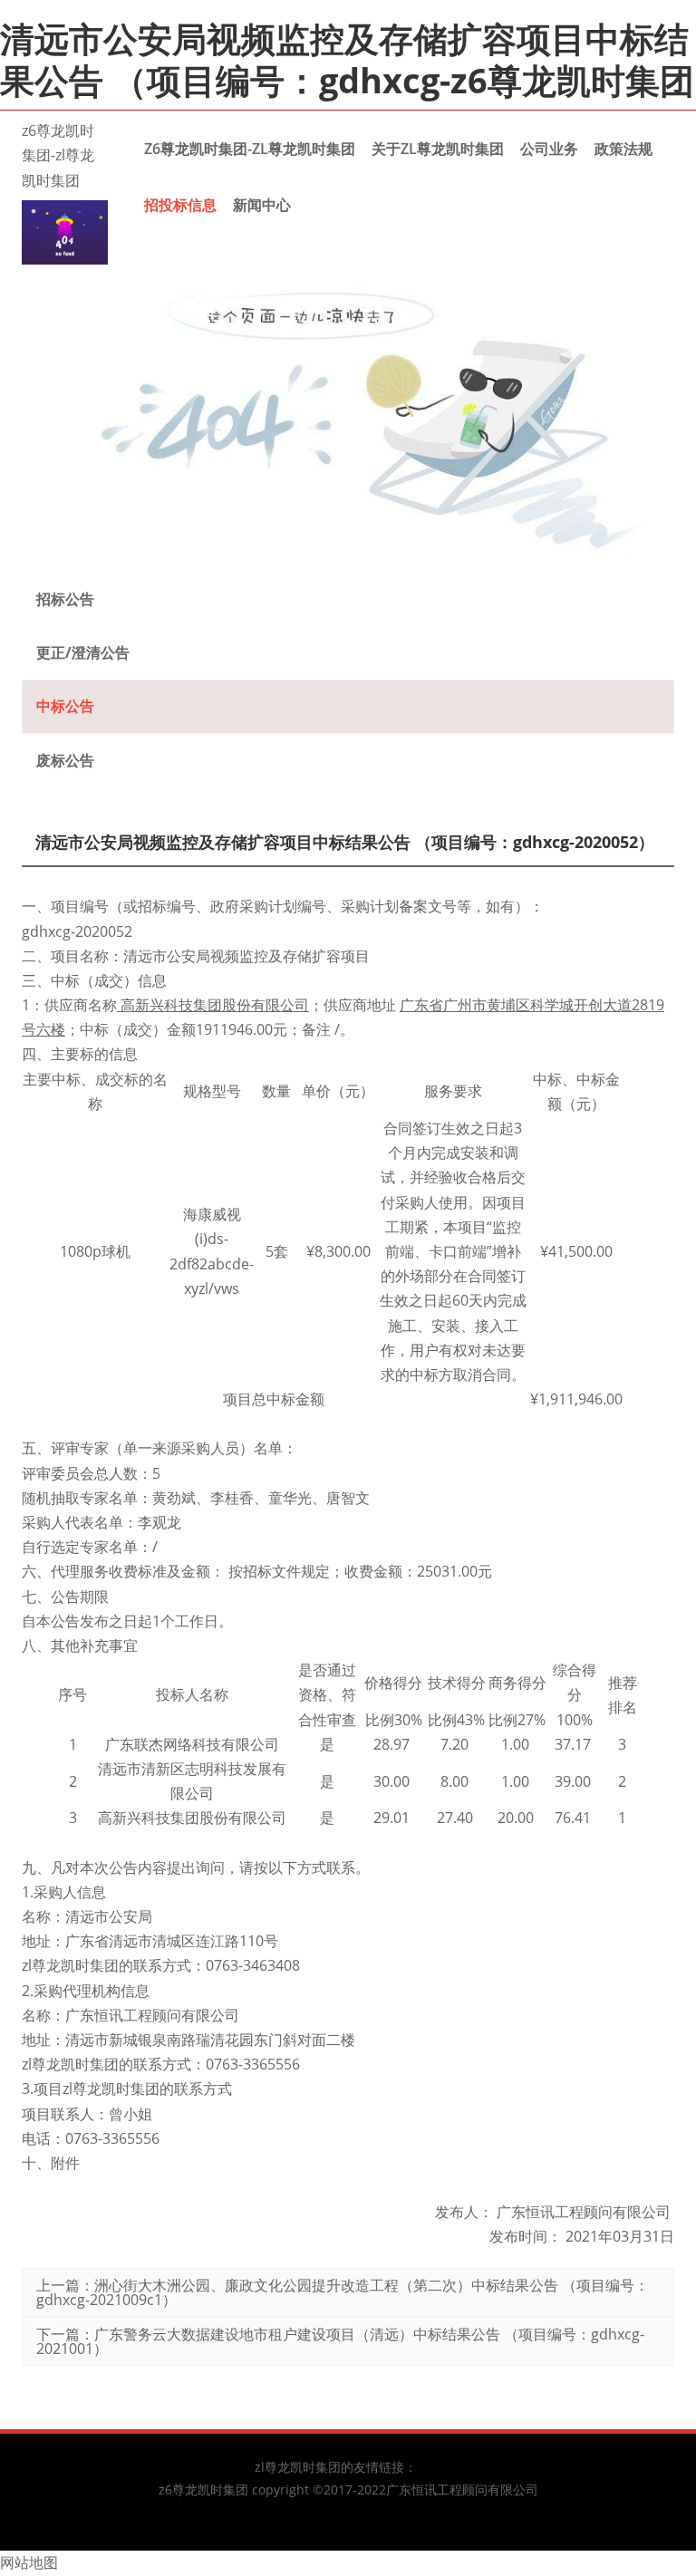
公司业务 (549, 149)
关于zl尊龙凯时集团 (438, 149)
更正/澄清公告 (83, 652)
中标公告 (65, 706)
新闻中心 (262, 205)
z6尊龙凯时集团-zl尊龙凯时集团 (58, 155)
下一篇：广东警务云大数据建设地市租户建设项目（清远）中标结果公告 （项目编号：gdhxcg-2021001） (340, 2341)
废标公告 (65, 760)
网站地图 (29, 2562)
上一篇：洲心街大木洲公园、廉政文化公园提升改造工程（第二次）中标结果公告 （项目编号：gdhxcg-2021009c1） (343, 2292)
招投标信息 (180, 205)
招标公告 (65, 599)
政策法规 (623, 149)
